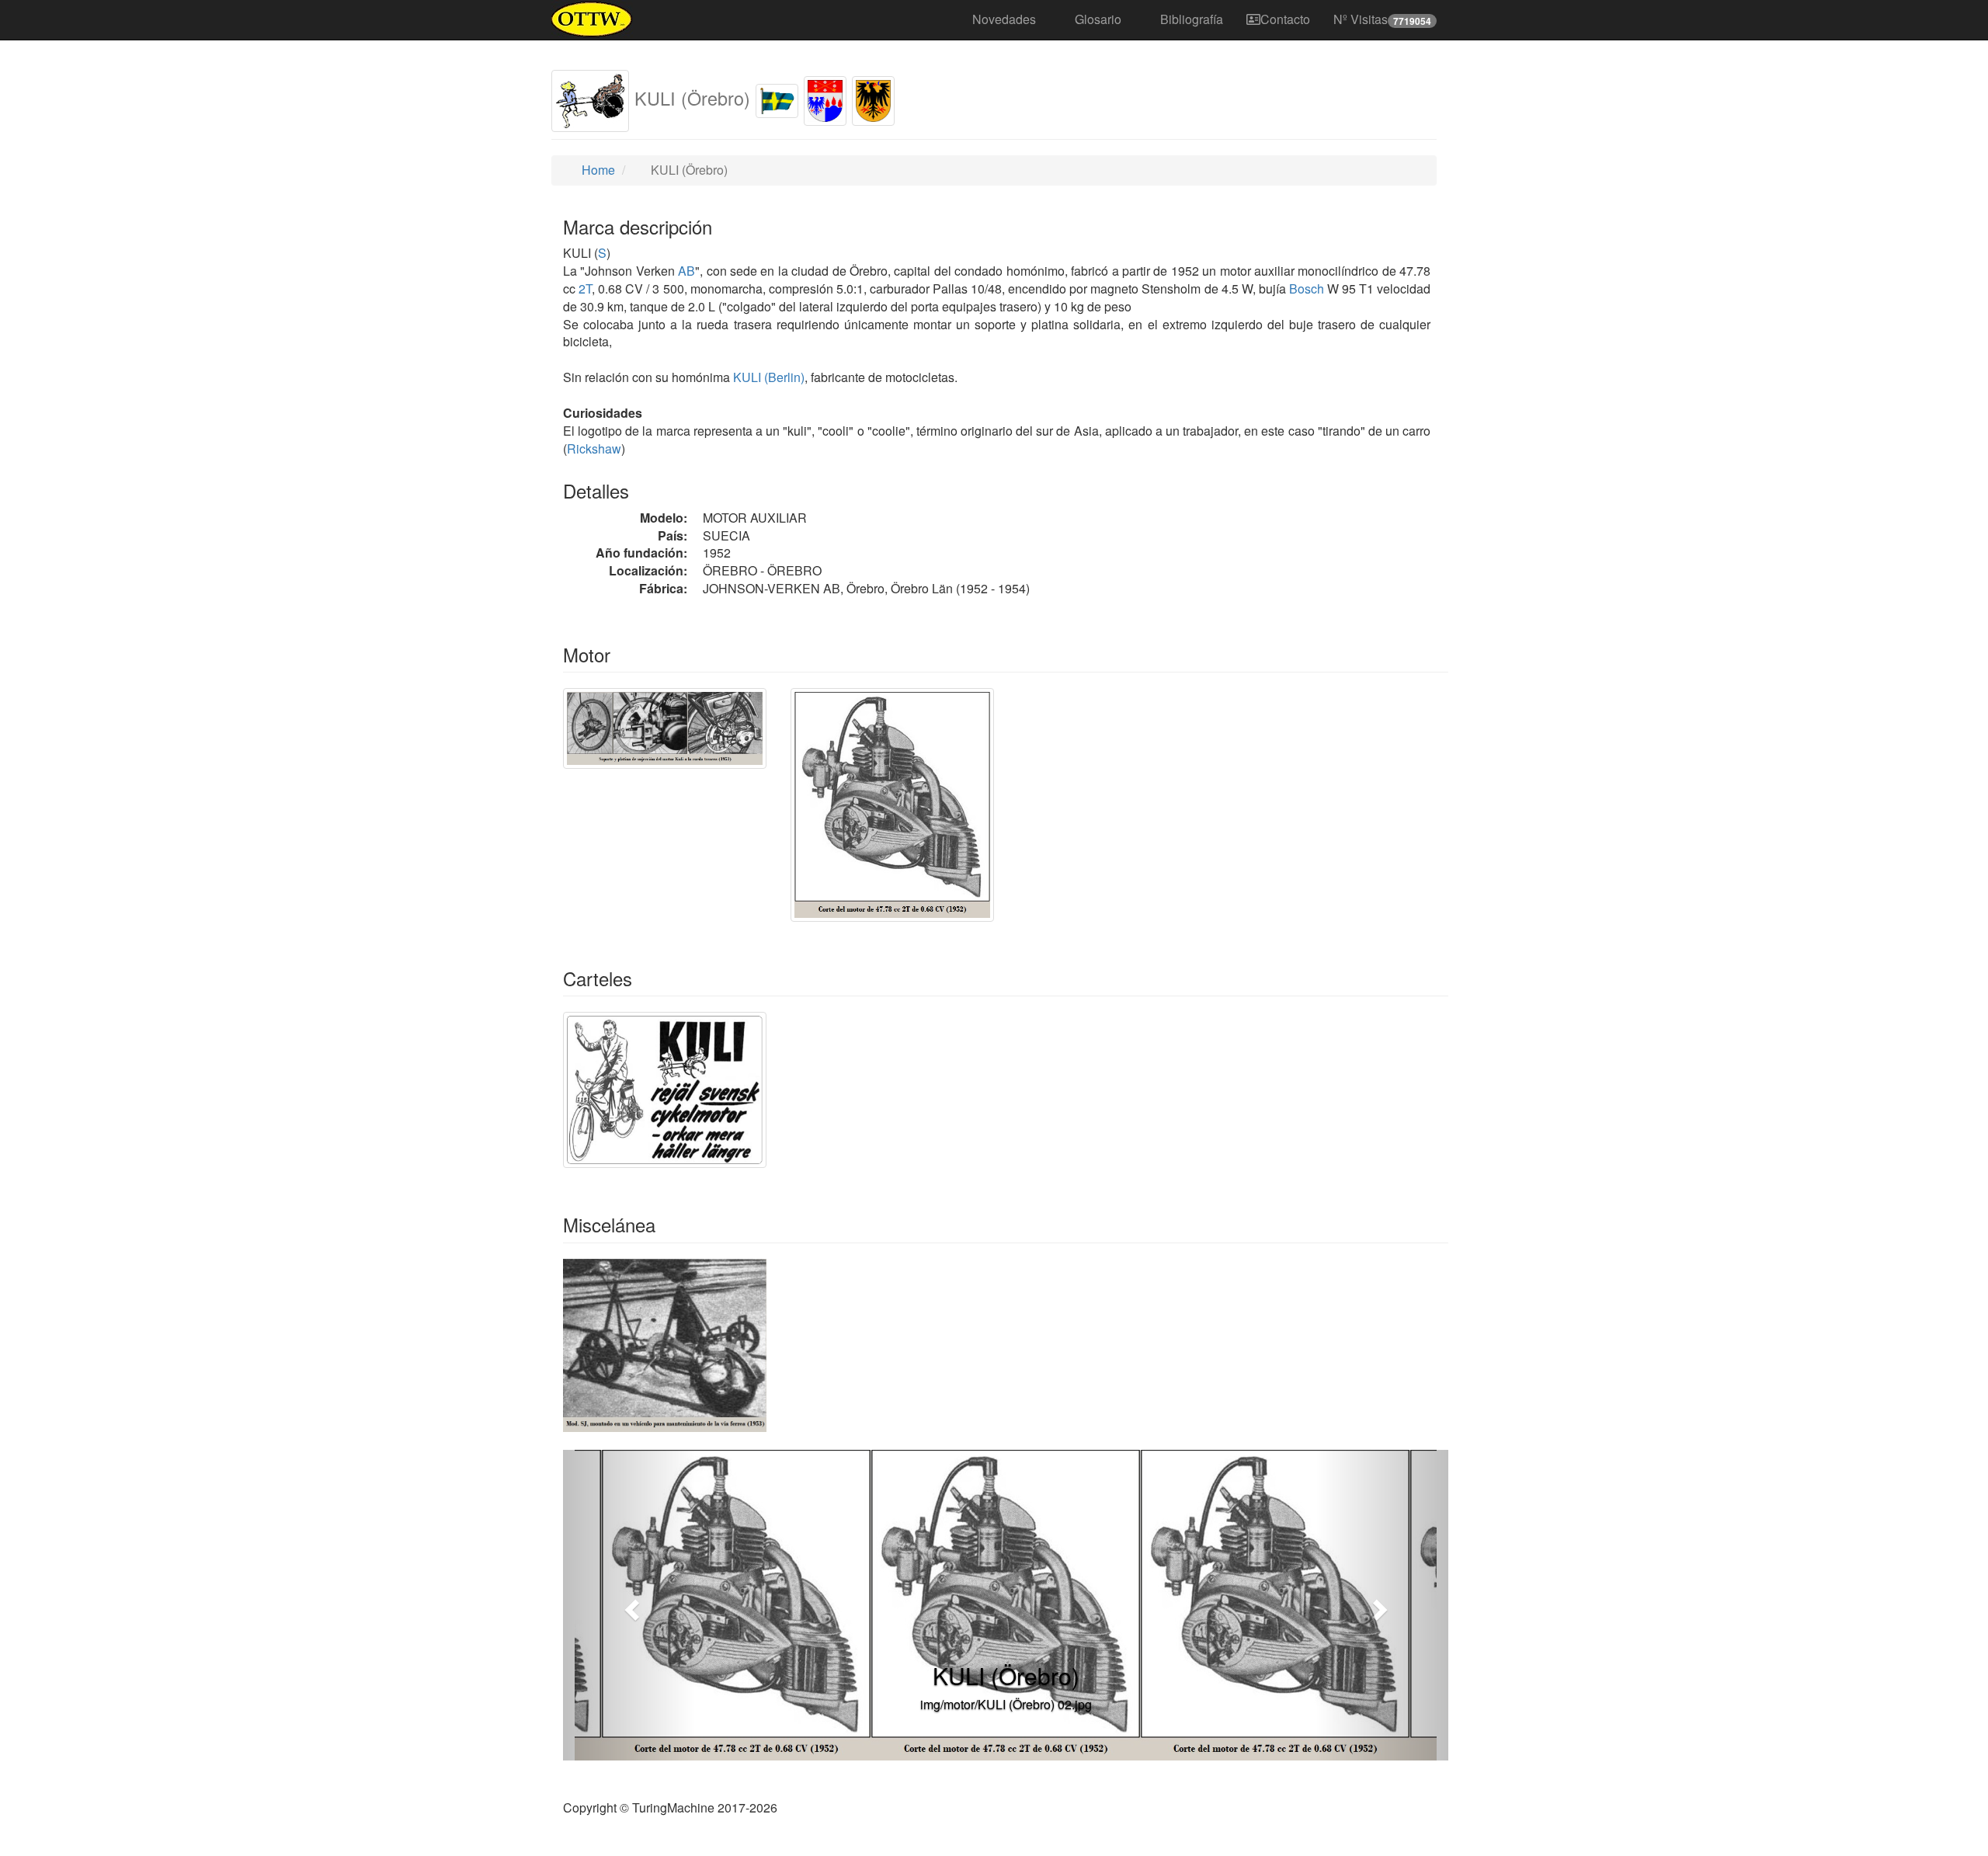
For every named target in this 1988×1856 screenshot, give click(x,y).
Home (597, 170)
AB (686, 271)
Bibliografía (1192, 19)
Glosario (1098, 19)
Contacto (1285, 19)
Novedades (1004, 19)
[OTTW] (592, 19)
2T (585, 288)
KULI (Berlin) (767, 377)
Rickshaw (594, 448)
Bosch (1307, 288)
